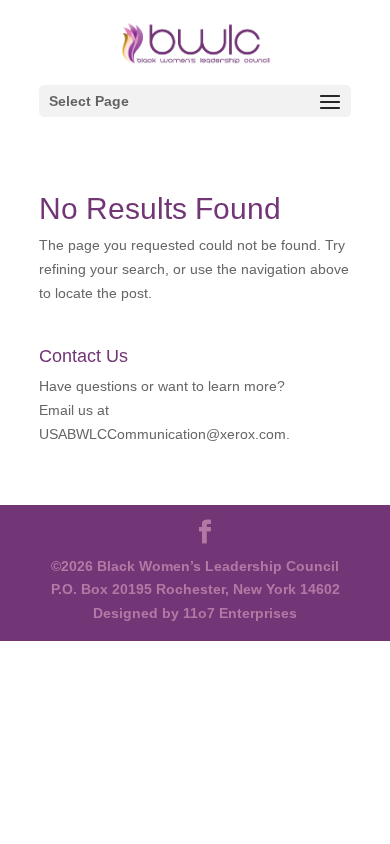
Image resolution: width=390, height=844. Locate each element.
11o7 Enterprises (240, 613)
